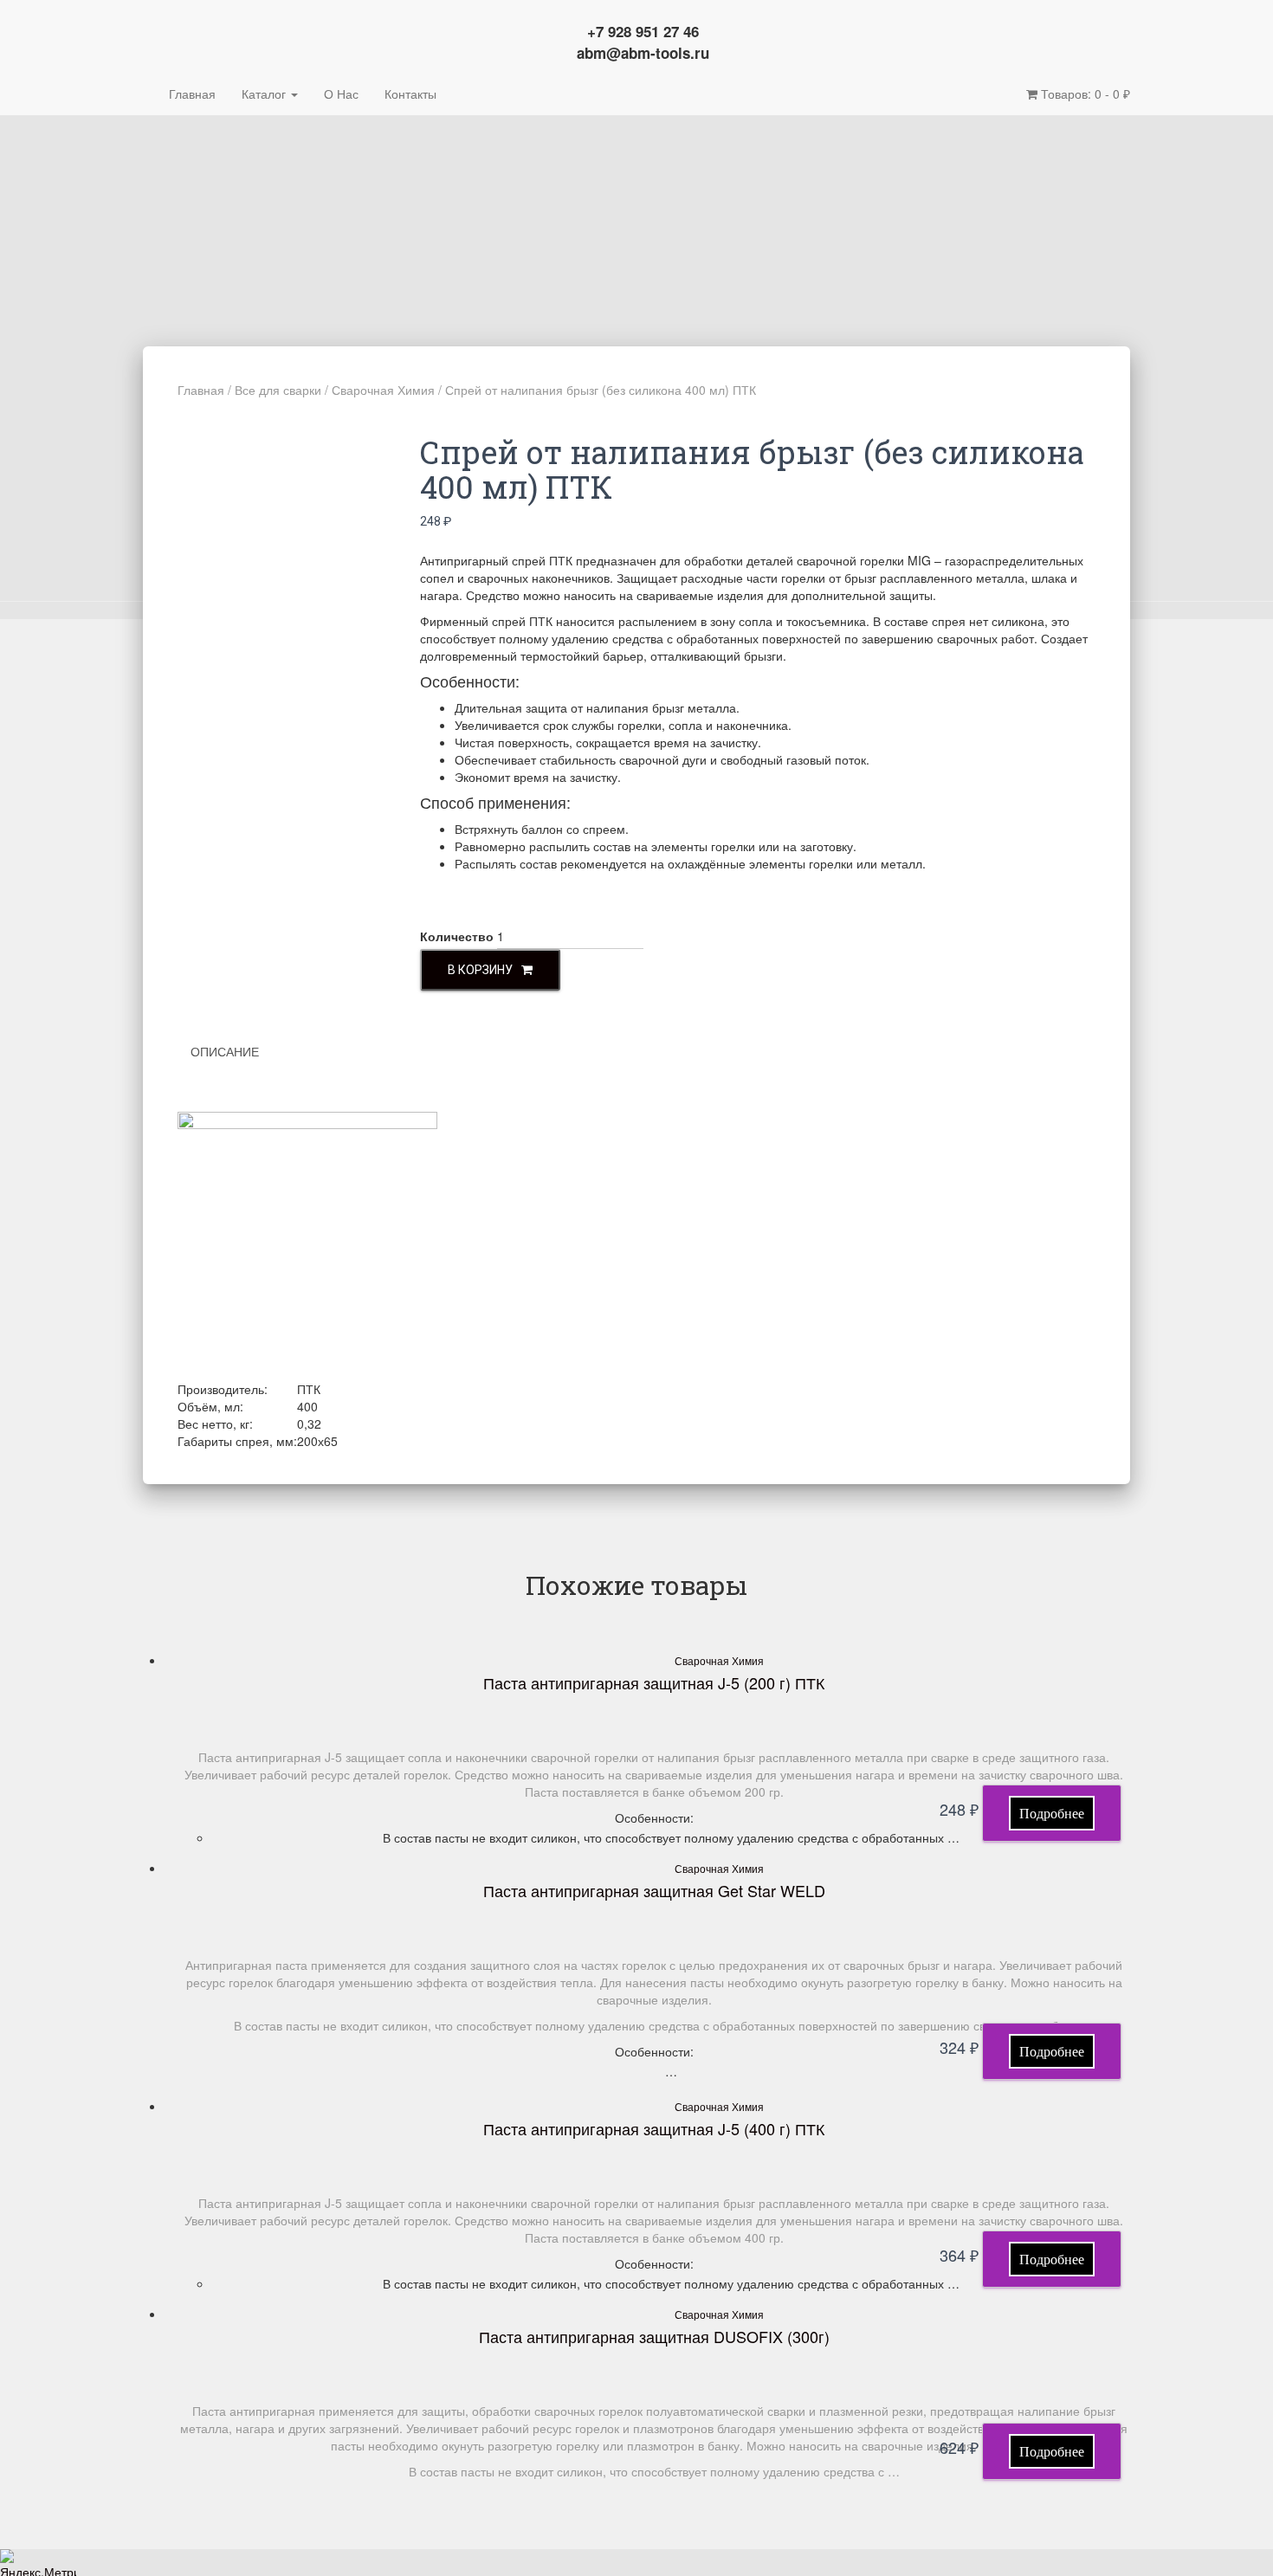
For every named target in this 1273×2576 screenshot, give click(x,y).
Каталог (265, 94)
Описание (225, 1051)
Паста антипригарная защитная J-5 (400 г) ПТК (654, 2128)
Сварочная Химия (383, 390)
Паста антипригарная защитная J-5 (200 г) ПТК (654, 1682)
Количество (457, 936)
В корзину (480, 970)
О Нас (341, 94)
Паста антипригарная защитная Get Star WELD (654, 1890)
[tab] (238, 1051)
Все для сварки (278, 390)
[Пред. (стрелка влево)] (30, 1288)
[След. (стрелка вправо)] (1243, 1288)
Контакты (410, 94)
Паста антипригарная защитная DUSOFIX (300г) (654, 2336)
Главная (192, 94)
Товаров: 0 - (1084, 94)
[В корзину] (1052, 1813)
